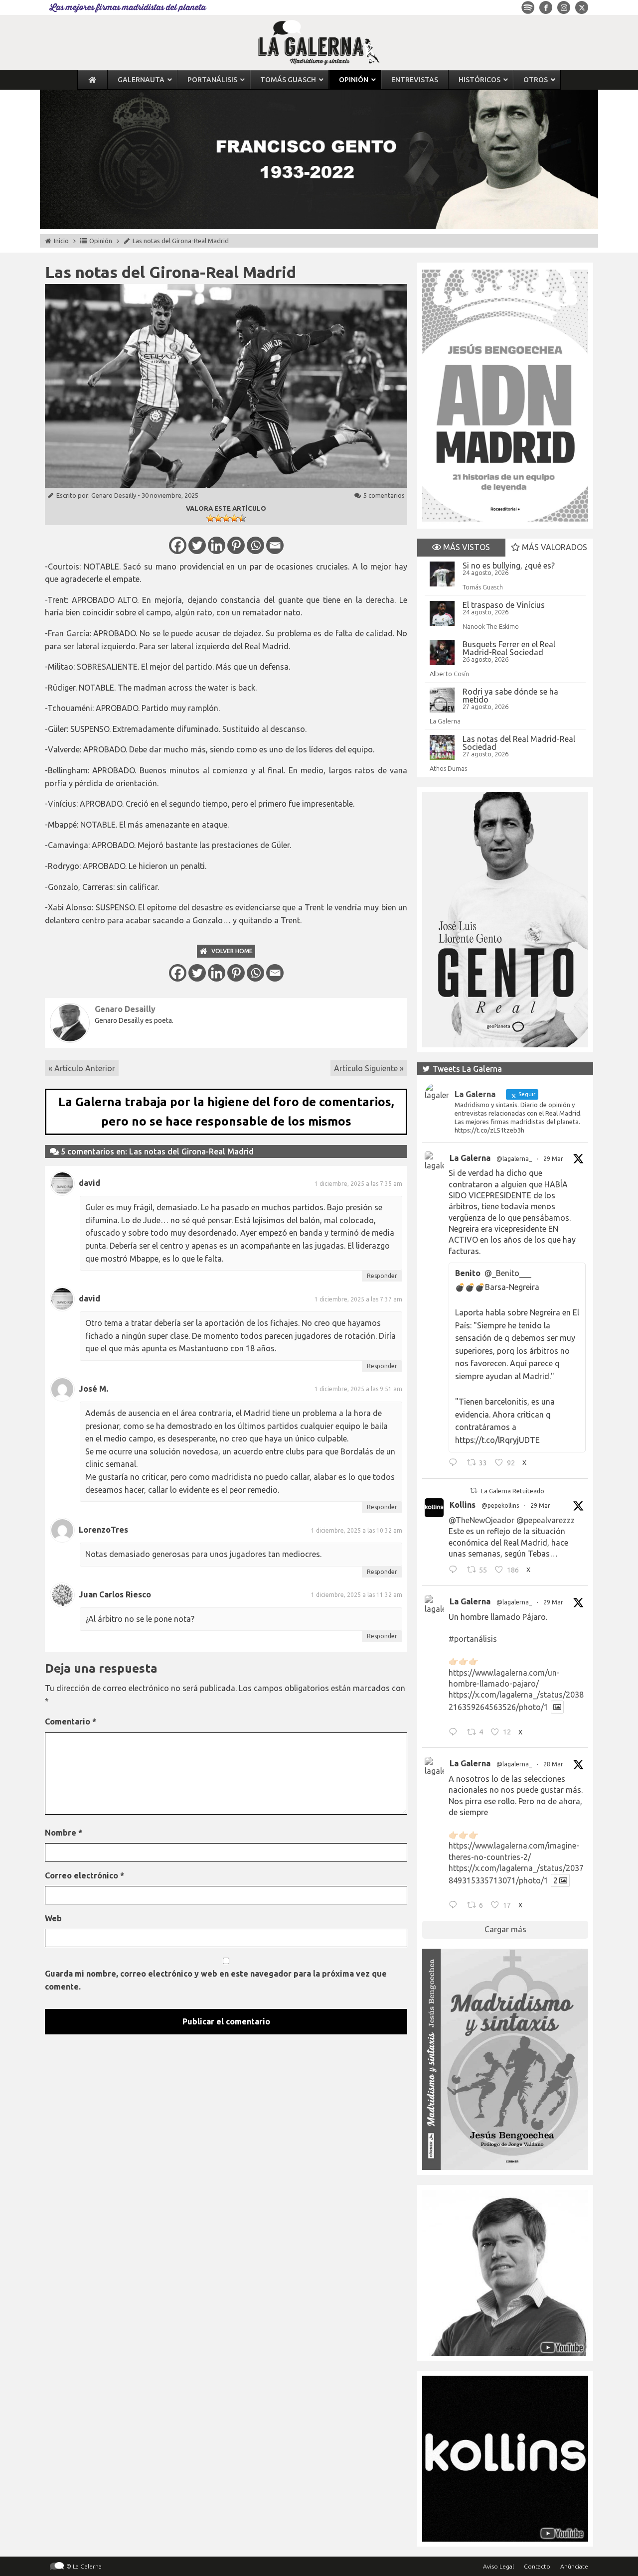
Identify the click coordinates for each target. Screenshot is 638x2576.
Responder (382, 1276)
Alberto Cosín (449, 674)
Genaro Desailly (114, 495)
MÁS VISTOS (466, 547)
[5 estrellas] (242, 518)
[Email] (275, 545)
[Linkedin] (217, 545)
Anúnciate (574, 2566)
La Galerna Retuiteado (513, 1491)
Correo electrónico (84, 1875)
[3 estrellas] (226, 518)
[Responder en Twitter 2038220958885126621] (455, 1464)
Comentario (71, 1721)
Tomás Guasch (483, 587)
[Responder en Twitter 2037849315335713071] (455, 1906)
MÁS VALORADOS (554, 547)
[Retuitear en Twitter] (474, 1491)
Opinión (101, 241)
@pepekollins (500, 1505)
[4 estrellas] (234, 518)
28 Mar (553, 1764)
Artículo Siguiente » (369, 1068)
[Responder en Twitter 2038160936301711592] (455, 1571)
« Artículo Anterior (82, 1068)
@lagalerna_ (514, 1159)
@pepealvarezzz (546, 1520)
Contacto (537, 2566)
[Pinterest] (236, 545)
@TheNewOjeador (481, 1520)
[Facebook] (178, 545)
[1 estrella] (210, 518)
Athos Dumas (448, 768)
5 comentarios (384, 495)
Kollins (463, 1505)
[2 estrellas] (218, 518)
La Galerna (445, 721)
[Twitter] (197, 545)
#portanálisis (473, 1639)
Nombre (64, 1833)
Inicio (61, 241)
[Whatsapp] (255, 545)
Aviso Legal (498, 2566)
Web (53, 1918)
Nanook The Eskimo (491, 626)
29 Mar (553, 1159)
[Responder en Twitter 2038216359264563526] (455, 1733)
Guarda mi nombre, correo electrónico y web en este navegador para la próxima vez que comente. (216, 1980)
